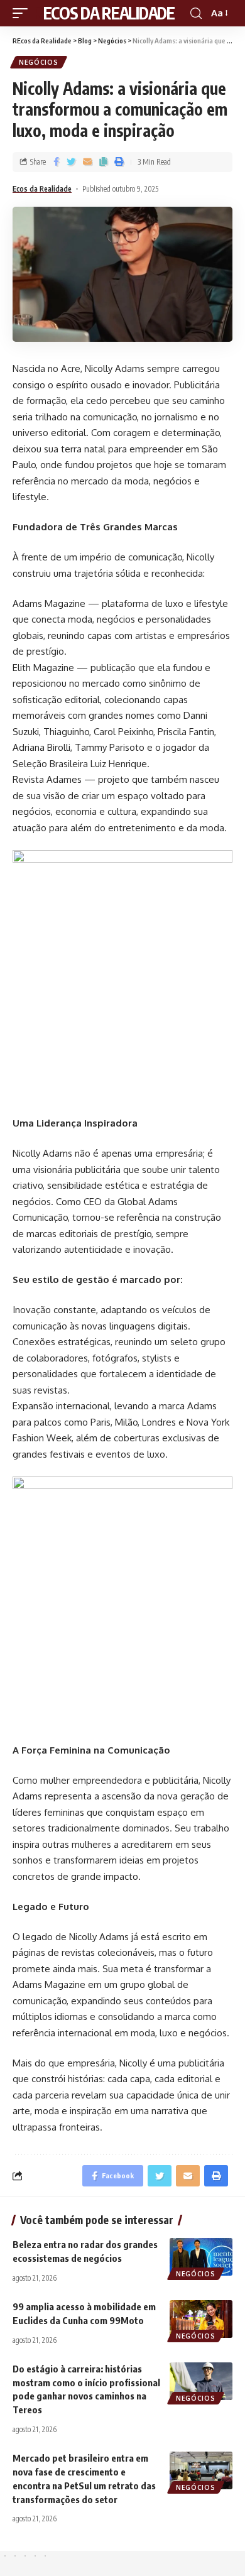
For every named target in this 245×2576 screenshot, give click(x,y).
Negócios (39, 62)
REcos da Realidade (104, 13)
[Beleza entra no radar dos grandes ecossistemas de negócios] (201, 2257)
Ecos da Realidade (42, 189)
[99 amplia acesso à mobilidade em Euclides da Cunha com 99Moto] (201, 2319)
